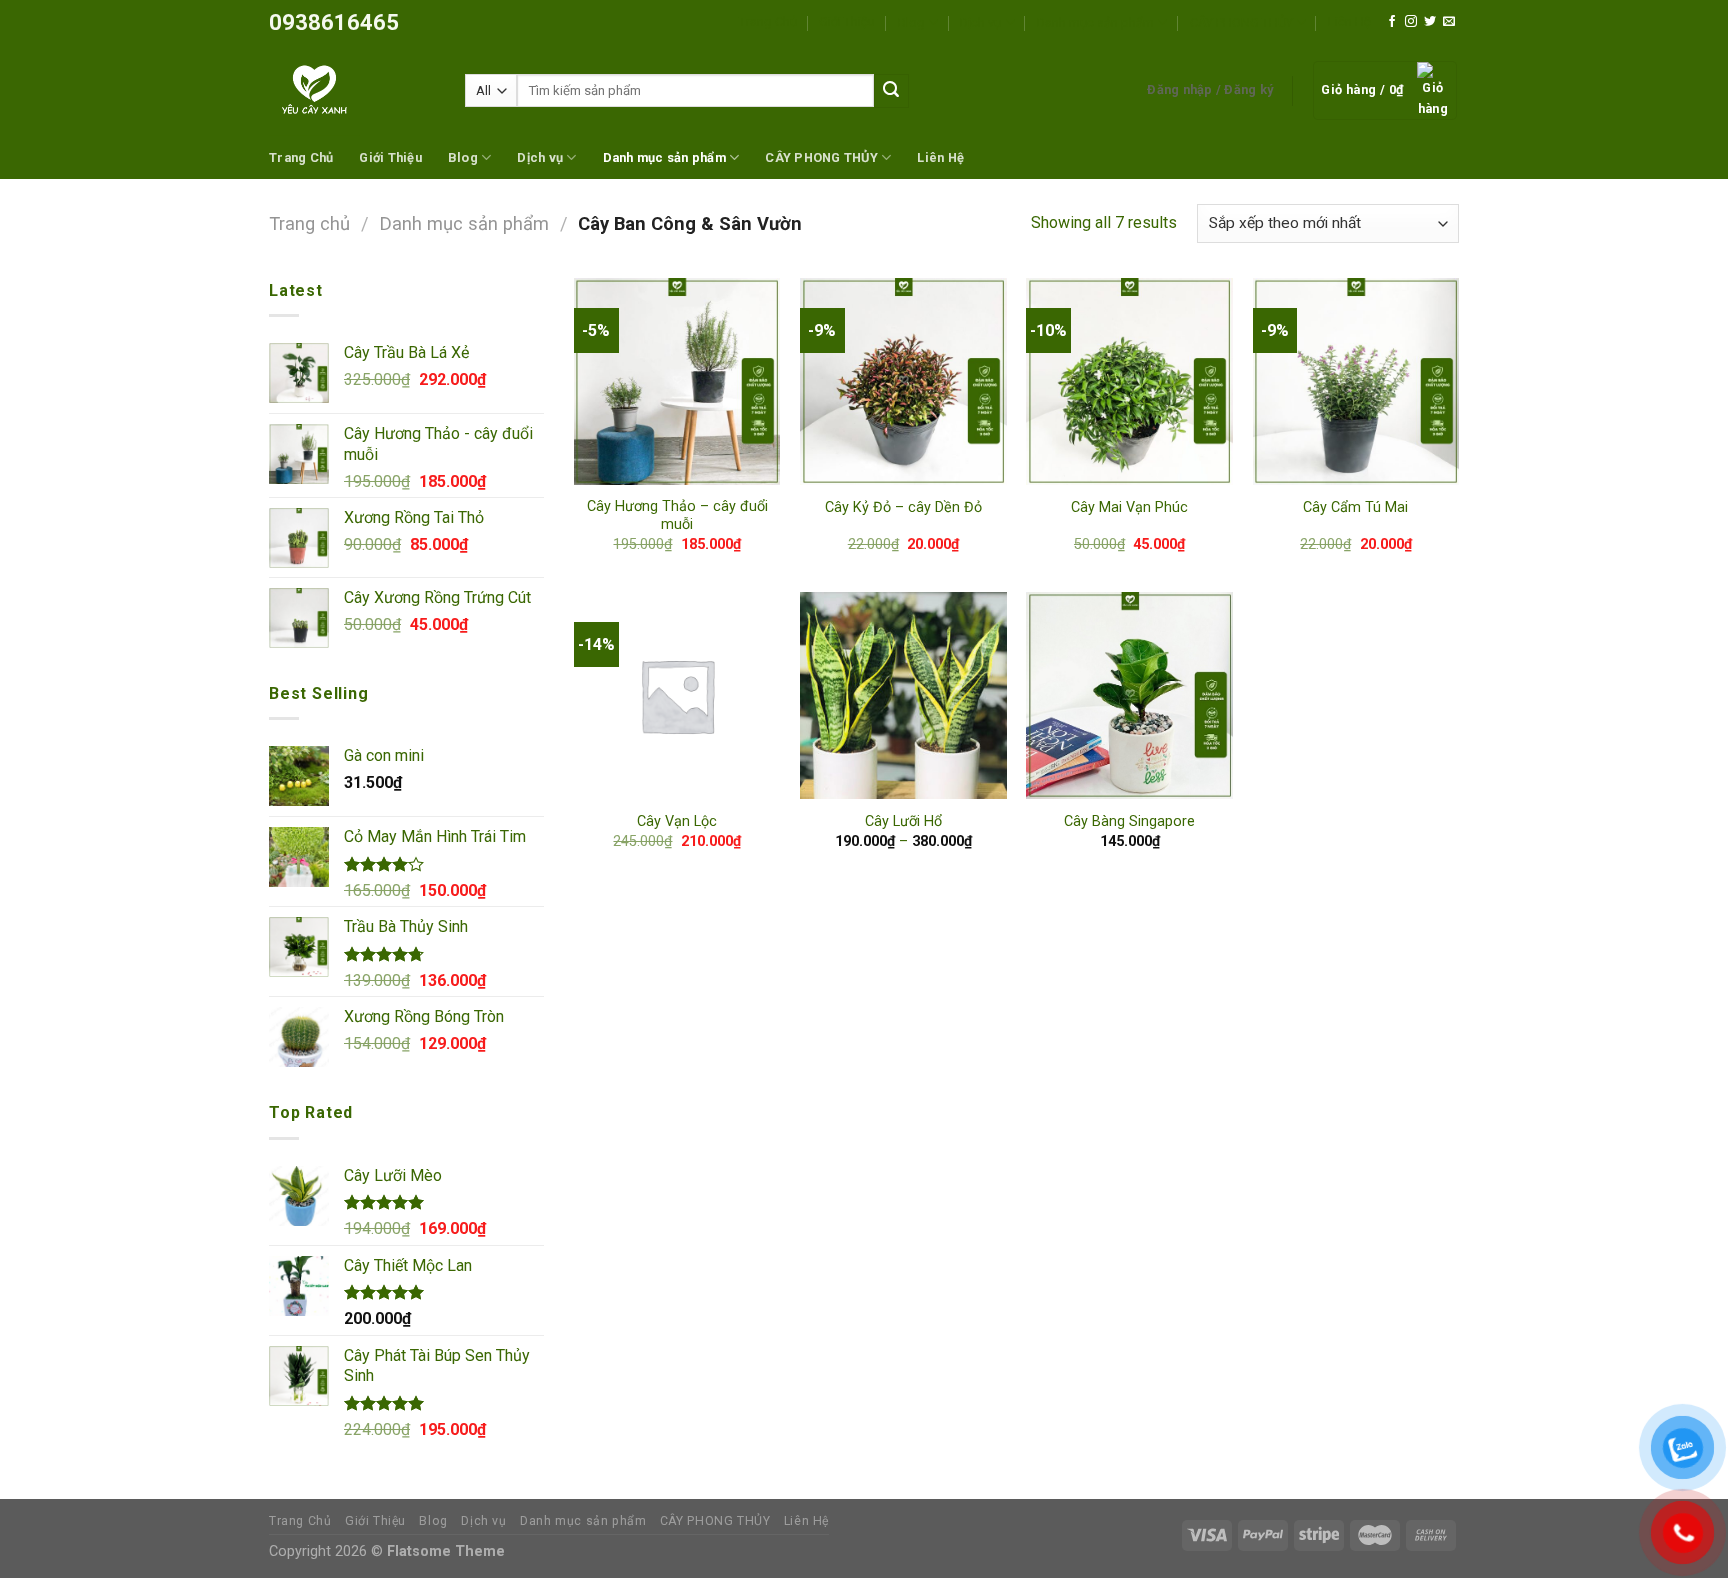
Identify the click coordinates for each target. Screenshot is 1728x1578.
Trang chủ (309, 223)
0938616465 (334, 22)
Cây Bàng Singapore (1129, 821)
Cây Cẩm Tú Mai (1355, 507)
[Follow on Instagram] (1411, 22)
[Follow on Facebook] (1392, 22)
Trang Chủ (768, 21)
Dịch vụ (980, 22)
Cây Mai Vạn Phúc (1129, 507)
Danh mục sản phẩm (1095, 22)
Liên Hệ (1349, 21)
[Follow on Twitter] (1430, 22)
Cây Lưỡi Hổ (903, 821)
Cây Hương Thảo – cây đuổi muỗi (677, 516)
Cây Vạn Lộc (677, 821)
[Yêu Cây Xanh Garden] (352, 90)
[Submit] (891, 91)
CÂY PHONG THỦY (1241, 22)
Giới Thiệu (847, 21)
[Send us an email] (1449, 22)
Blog (911, 22)
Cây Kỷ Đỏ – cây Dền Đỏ (903, 507)
